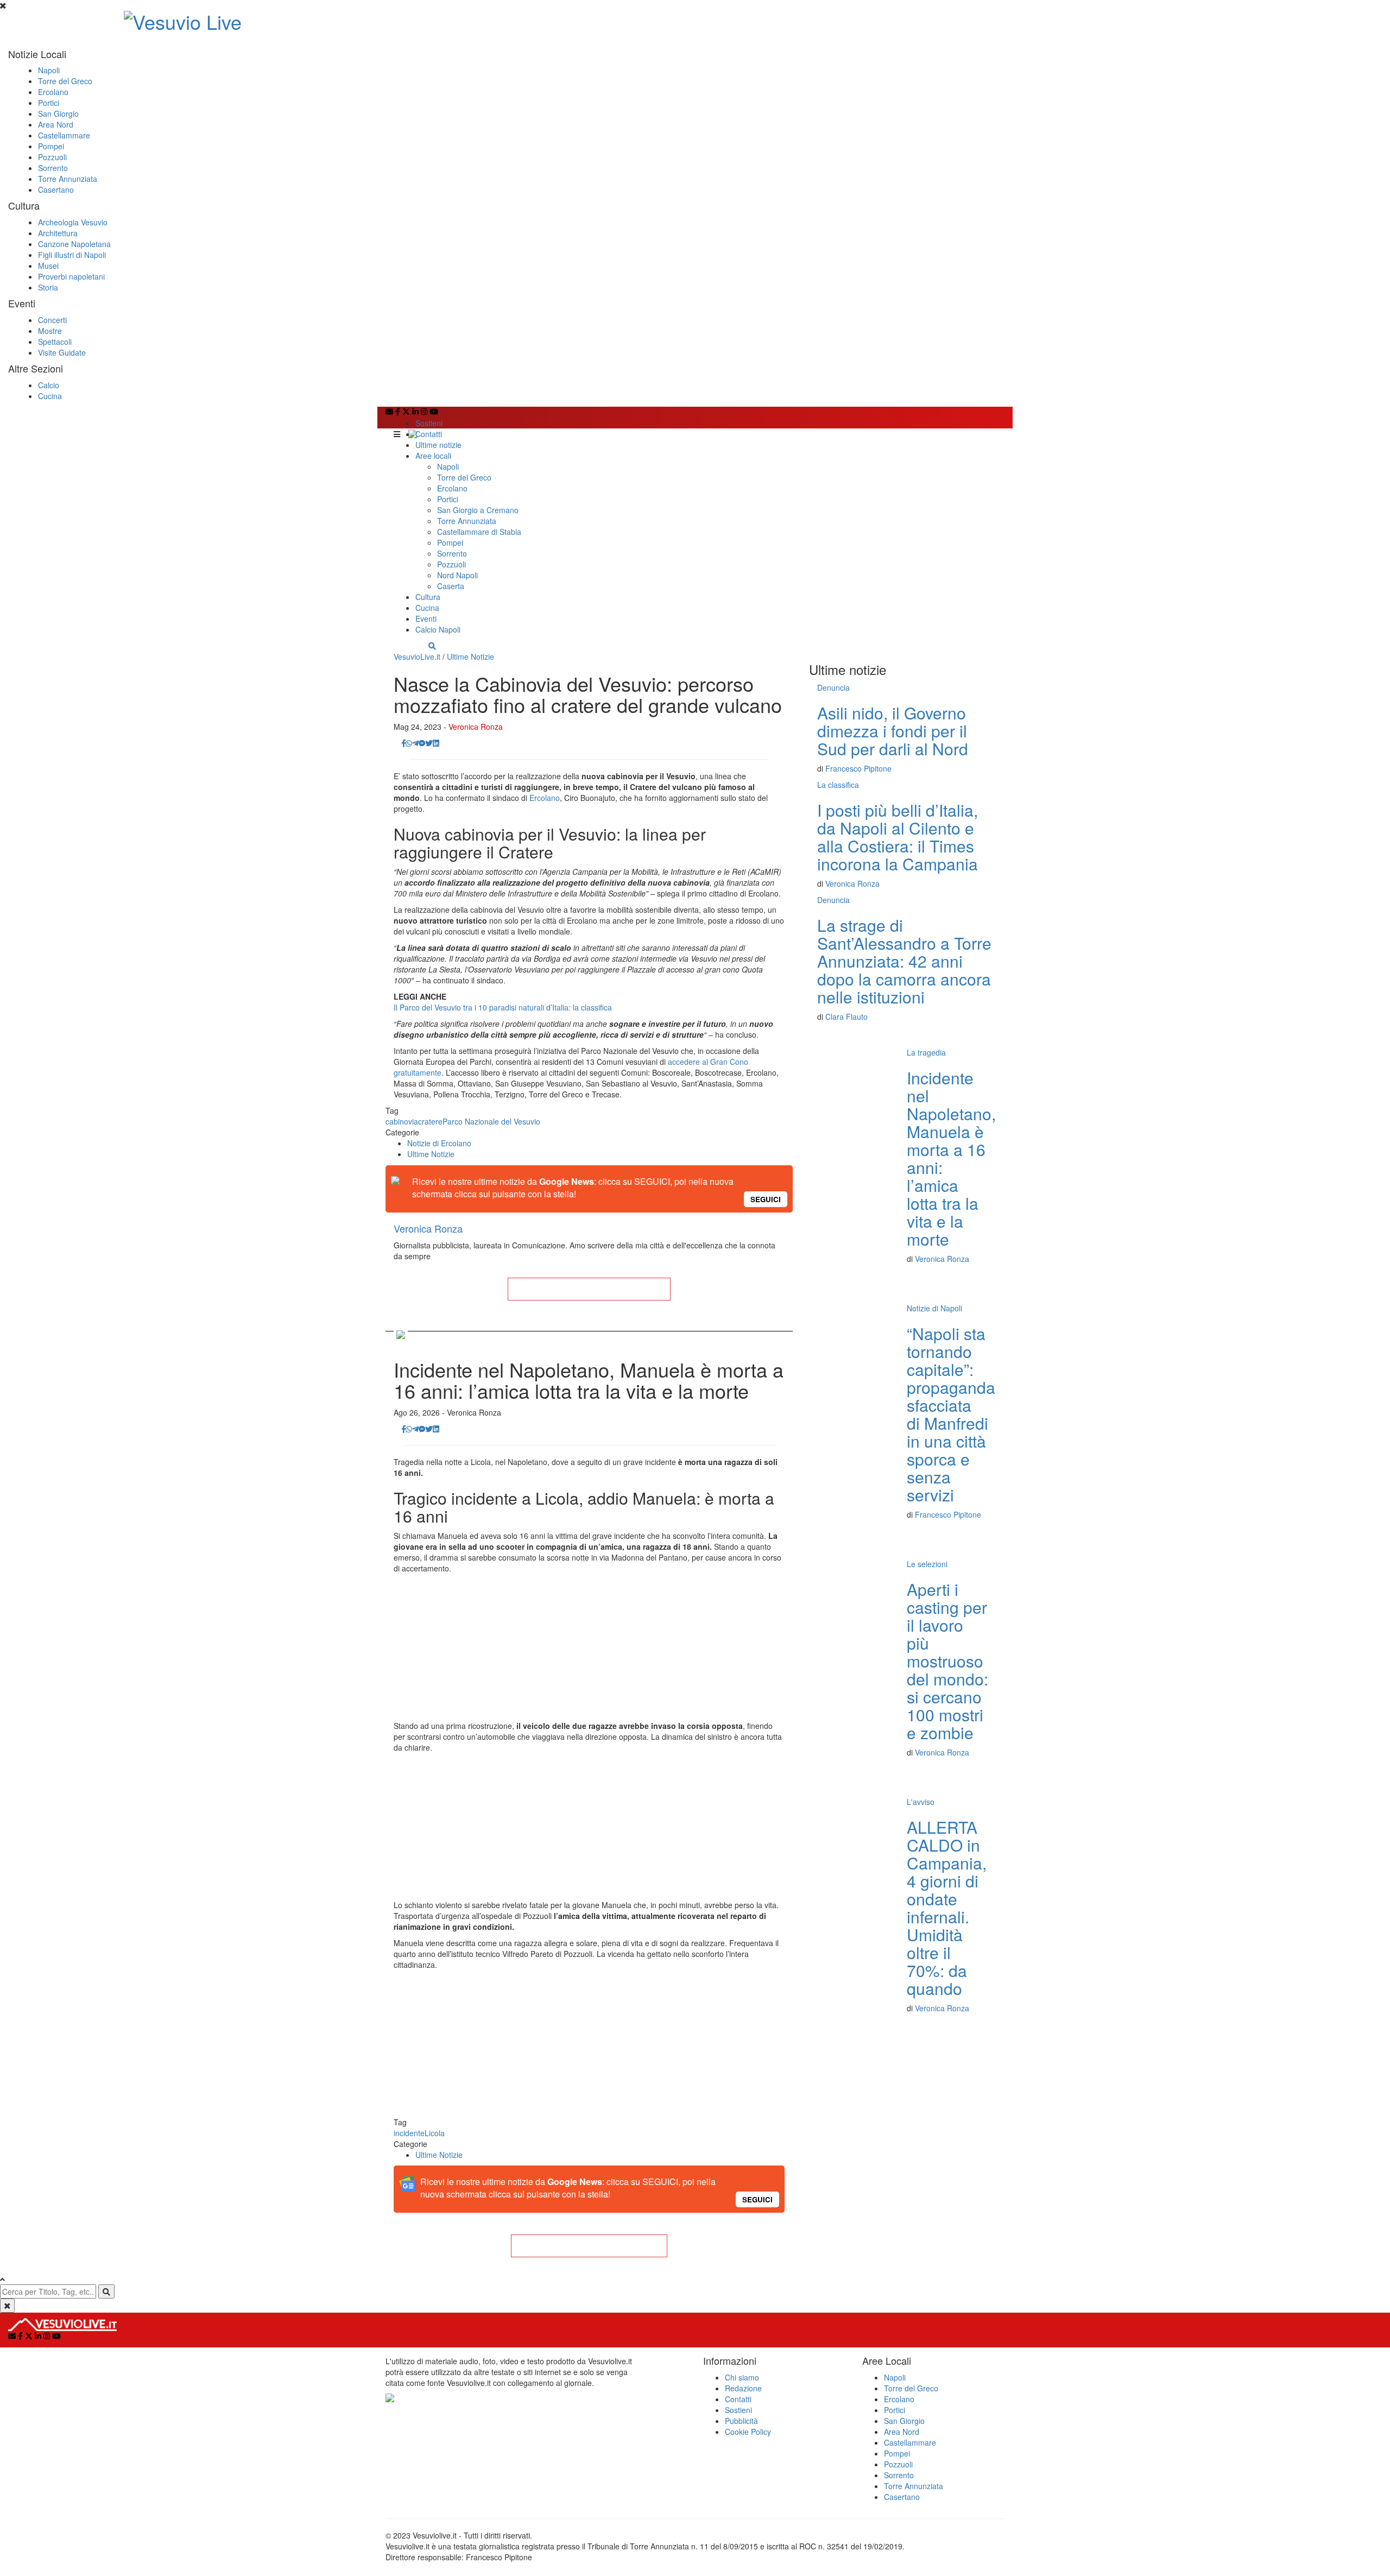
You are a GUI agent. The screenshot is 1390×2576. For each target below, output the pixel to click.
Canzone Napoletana (74, 244)
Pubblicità (741, 2421)
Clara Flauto (846, 1016)
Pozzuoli (52, 157)
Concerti (52, 320)
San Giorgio (58, 113)
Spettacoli (55, 342)
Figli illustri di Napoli (72, 255)
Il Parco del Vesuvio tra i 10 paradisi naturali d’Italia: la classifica (503, 1007)
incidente (409, 2133)
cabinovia (402, 1121)
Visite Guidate (62, 352)
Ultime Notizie (470, 656)
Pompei (51, 146)
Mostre (50, 331)
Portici (49, 103)
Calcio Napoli (438, 629)
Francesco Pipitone (858, 768)
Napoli (49, 70)
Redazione (743, 2388)
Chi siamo (742, 2377)
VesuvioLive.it (417, 656)
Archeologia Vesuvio (73, 222)
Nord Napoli (457, 575)
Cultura (428, 597)
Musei (48, 266)
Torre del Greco (65, 81)
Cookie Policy (748, 2432)
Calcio (49, 385)
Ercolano (53, 92)
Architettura (58, 233)
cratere (430, 1121)
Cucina (50, 396)
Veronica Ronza (476, 727)
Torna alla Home (589, 1289)
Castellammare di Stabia (479, 532)
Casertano (56, 190)
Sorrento (53, 168)
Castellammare (64, 135)
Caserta (451, 586)
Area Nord (56, 124)
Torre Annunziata (68, 179)
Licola (435, 2133)
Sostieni (429, 423)
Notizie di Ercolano (439, 1143)
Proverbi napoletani (71, 276)
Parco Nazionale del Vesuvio (491, 1121)
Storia (48, 287)
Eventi (426, 618)
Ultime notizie (438, 445)
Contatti (429, 434)
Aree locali (433, 456)
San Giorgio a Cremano (478, 510)
